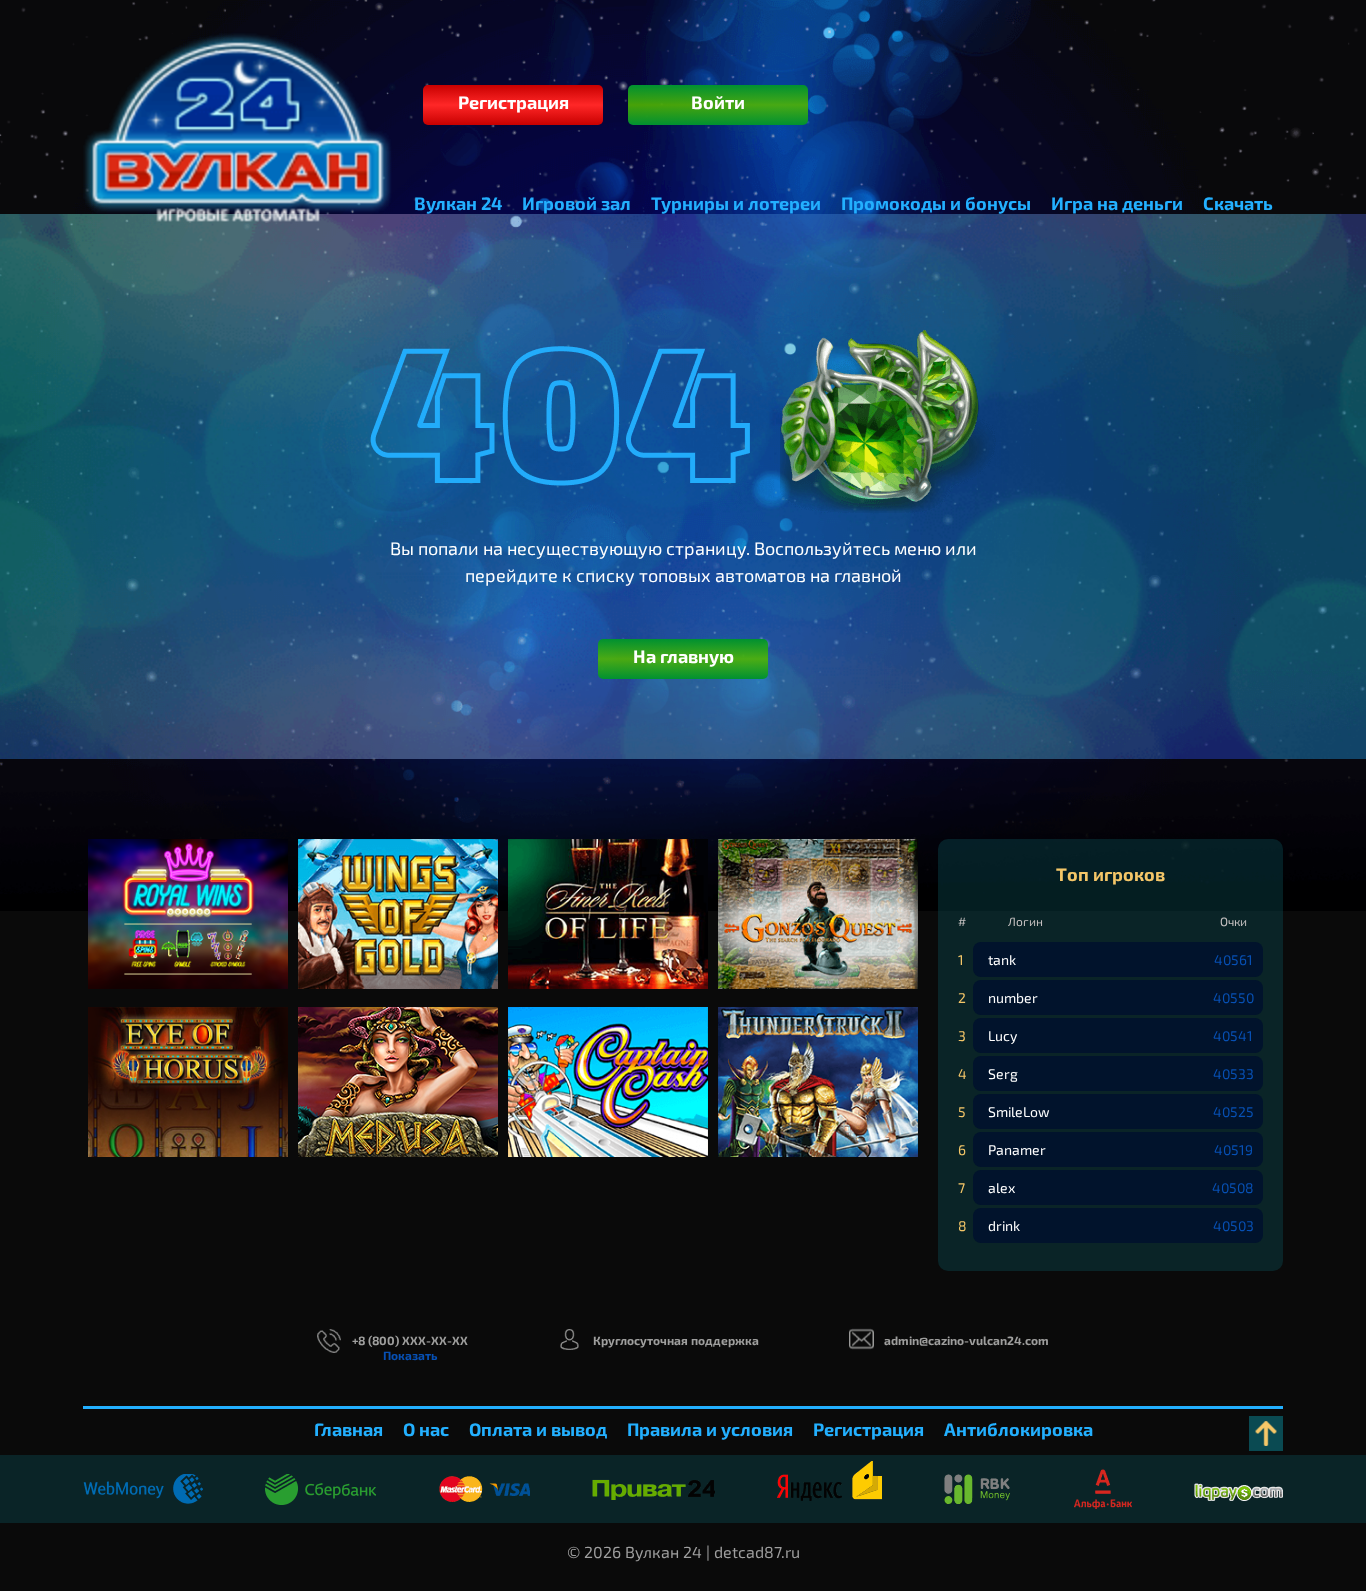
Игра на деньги (1117, 203)
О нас (426, 1429)
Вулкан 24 (458, 203)
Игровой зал (576, 203)
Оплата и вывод (538, 1429)
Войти (718, 102)
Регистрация (513, 102)
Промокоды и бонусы (936, 203)
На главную (683, 656)
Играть (188, 933)
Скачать (1238, 203)
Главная (348, 1429)
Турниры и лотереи (736, 203)
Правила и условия (710, 1429)
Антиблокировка (1018, 1429)
